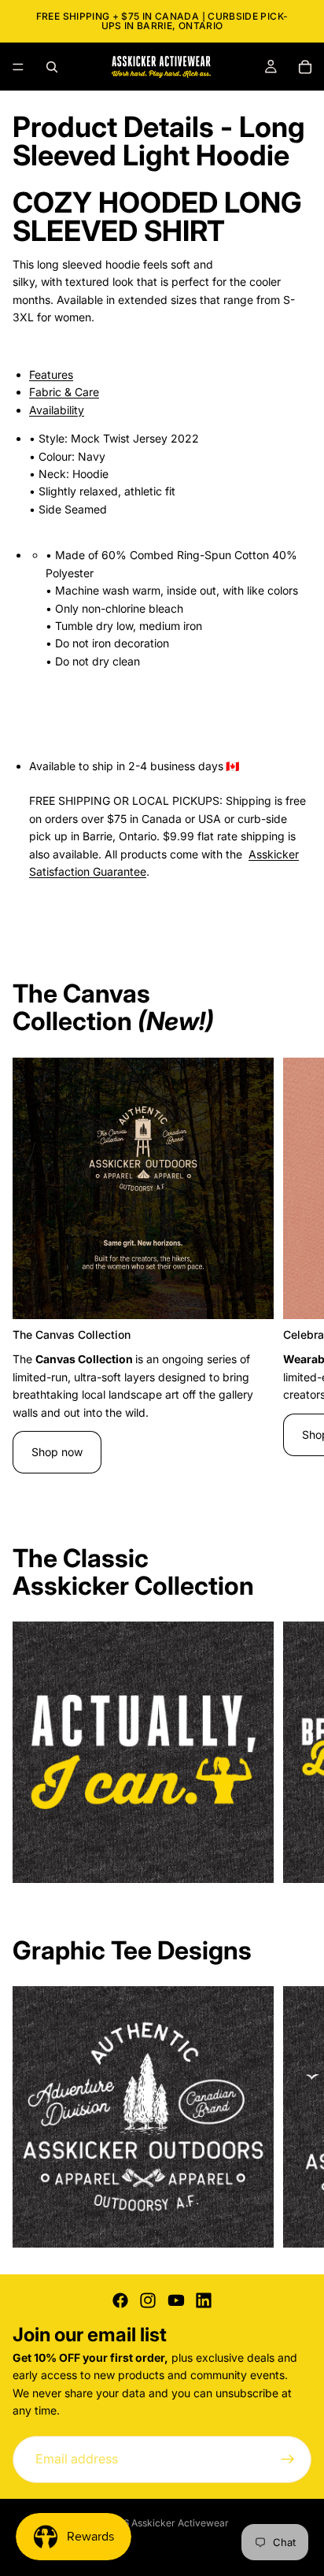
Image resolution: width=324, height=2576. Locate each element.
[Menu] (18, 67)
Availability (57, 410)
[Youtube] (176, 2300)
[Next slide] (294, 1274)
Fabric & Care (64, 392)
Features (51, 374)
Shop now (57, 1452)
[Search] (52, 67)
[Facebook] (120, 2300)
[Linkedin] (204, 2300)
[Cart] (305, 67)
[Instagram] (148, 2300)
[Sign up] (288, 2459)
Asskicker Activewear (180, 2523)
